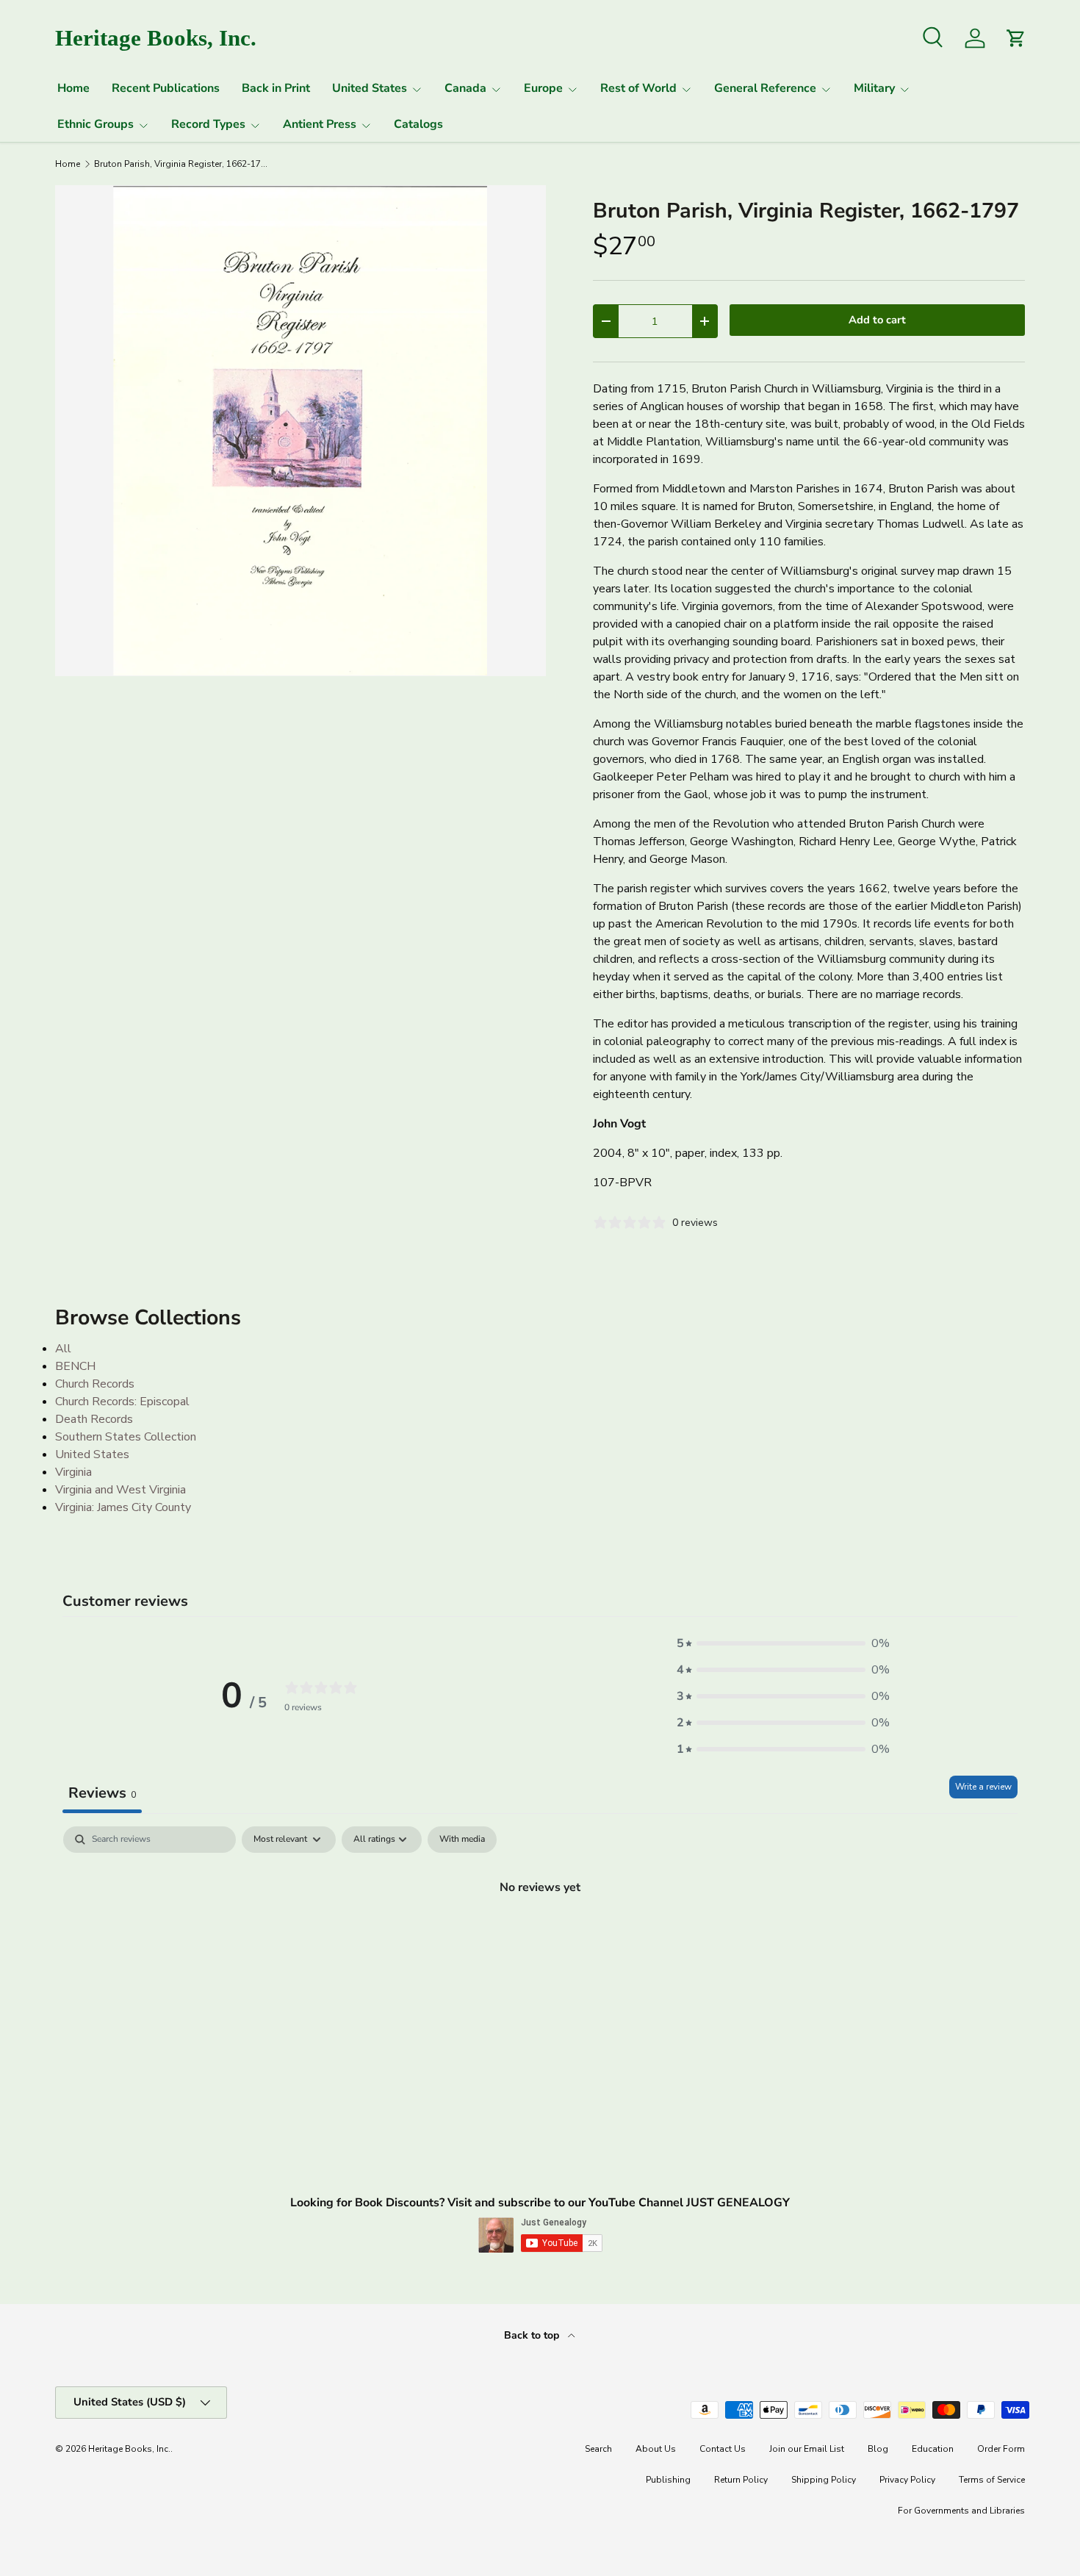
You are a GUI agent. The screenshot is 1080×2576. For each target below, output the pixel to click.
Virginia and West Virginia (120, 1490)
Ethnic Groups (96, 124)
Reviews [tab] (102, 1793)
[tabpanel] (540, 1937)
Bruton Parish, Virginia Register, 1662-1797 (182, 164)
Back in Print (276, 88)
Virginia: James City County (123, 1507)
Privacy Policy (907, 2480)
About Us (656, 2449)
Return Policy (741, 2480)
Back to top (533, 2335)
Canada (465, 88)
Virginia (73, 1472)
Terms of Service (992, 2480)
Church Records (95, 1384)
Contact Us (723, 2449)
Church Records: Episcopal (122, 1402)
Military (874, 88)
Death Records (94, 1419)
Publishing (668, 2480)
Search (598, 2449)
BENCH (75, 1366)
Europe (543, 88)
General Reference (765, 88)
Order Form (1001, 2449)
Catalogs (418, 124)
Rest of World (638, 88)
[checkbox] (462, 1840)
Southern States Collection (126, 1437)
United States (370, 88)
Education (933, 2449)
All (63, 1349)
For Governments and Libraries (961, 2511)
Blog (878, 2449)
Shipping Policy (824, 2480)
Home (73, 88)
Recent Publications (166, 88)
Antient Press (320, 124)
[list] (300, 431)
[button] (783, 1643)
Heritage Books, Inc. (129, 2449)
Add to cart (877, 320)
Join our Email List (807, 2449)
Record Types (208, 124)
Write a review (983, 1787)
